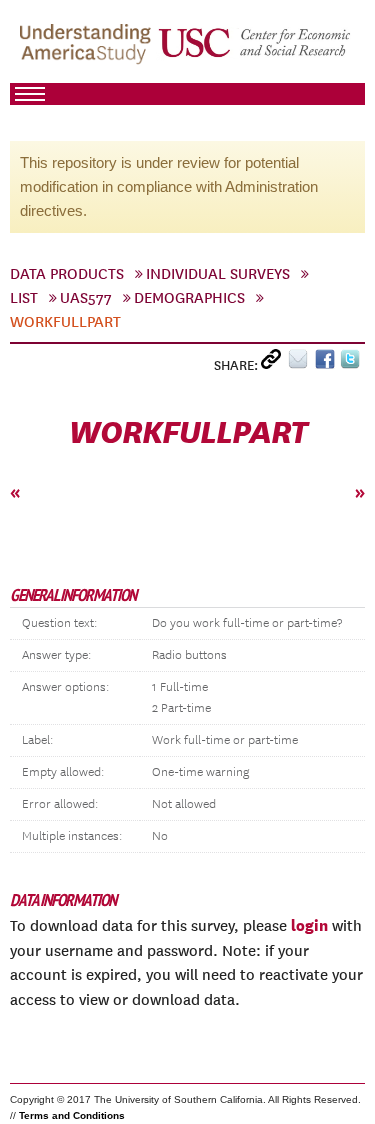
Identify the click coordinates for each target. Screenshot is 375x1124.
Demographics (189, 298)
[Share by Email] (301, 363)
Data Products (67, 274)
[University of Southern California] (255, 51)
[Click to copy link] (274, 363)
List (24, 298)
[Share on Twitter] (352, 363)
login (309, 925)
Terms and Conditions (72, 1115)
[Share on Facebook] (327, 363)
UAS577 (86, 298)
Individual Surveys (218, 274)
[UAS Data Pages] (88, 51)
